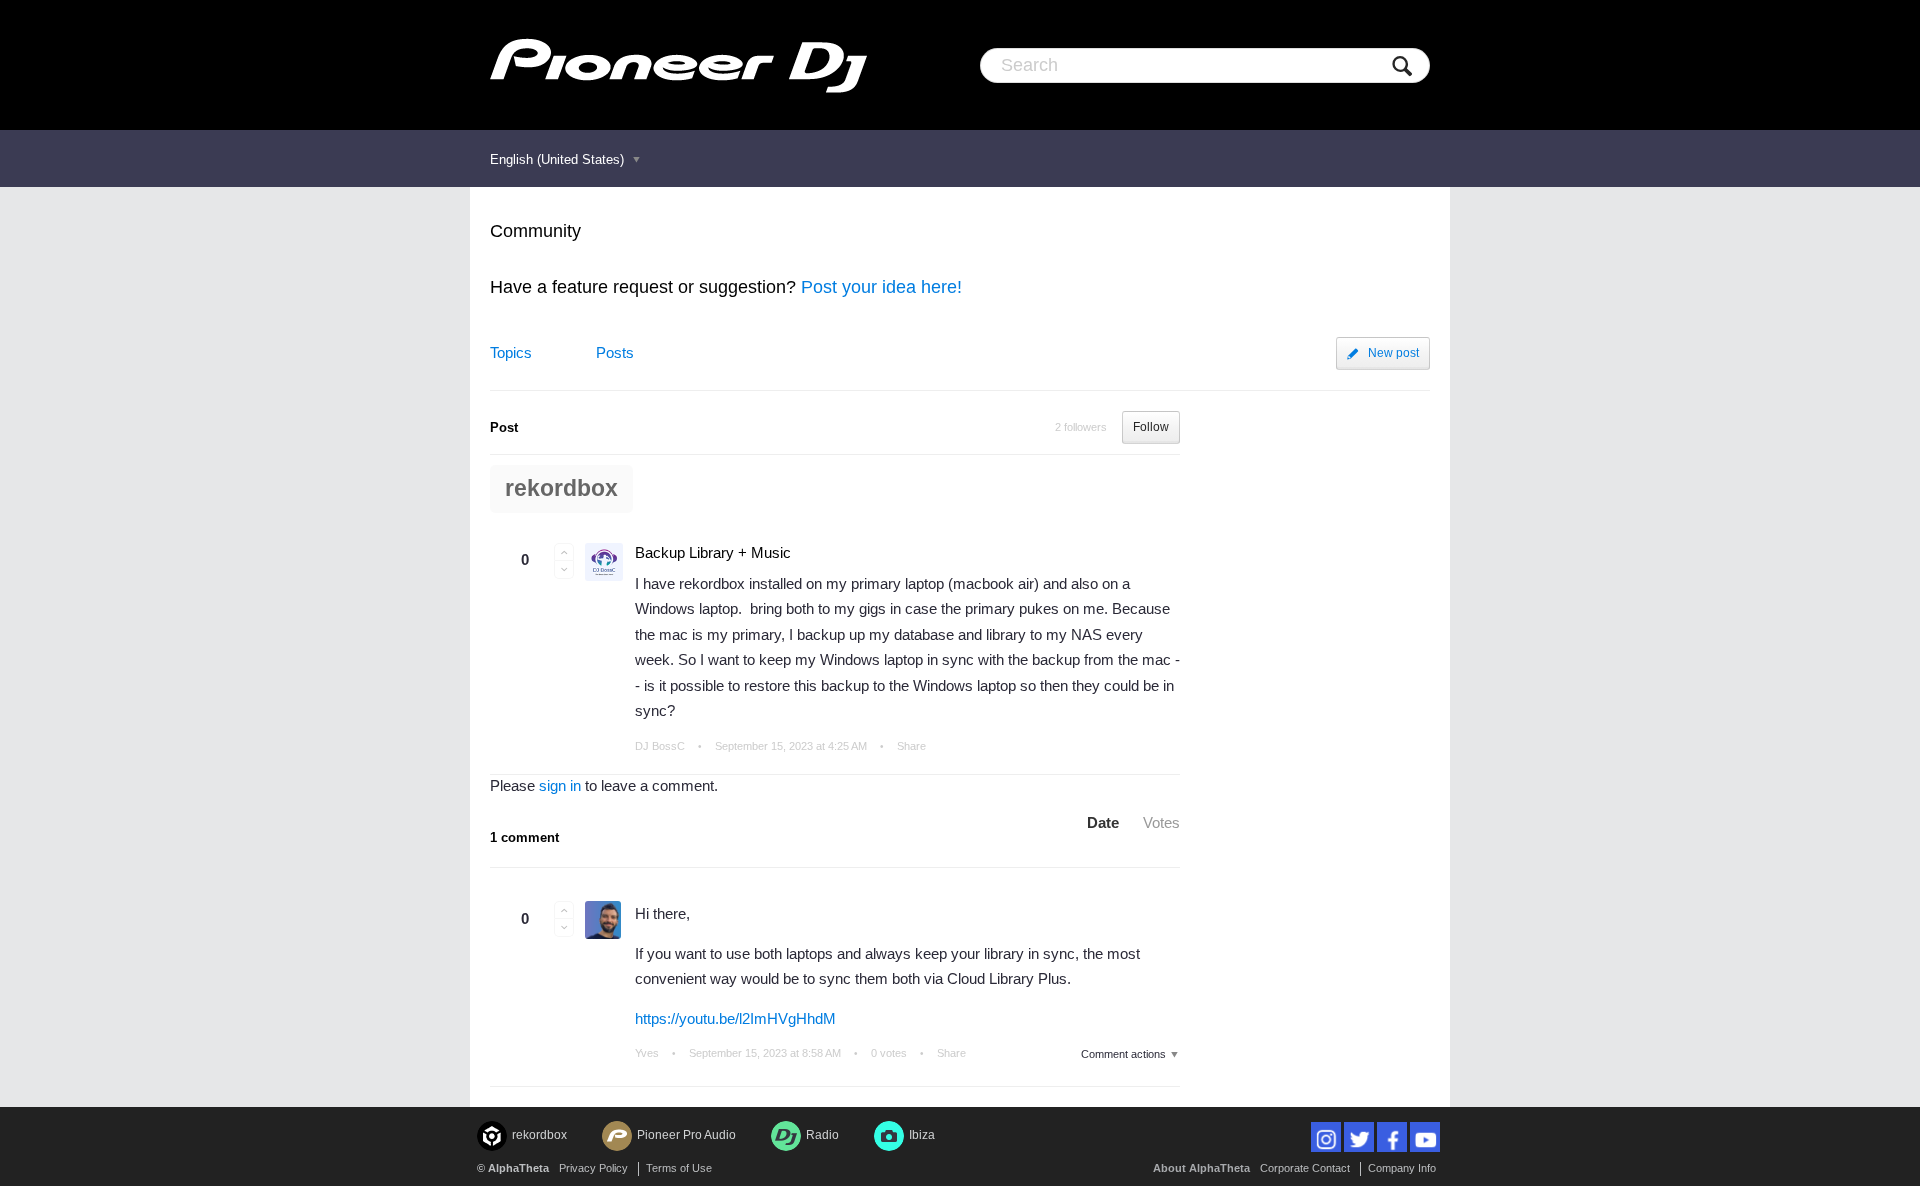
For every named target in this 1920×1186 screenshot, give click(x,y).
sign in (560, 785)
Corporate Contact (1305, 1168)
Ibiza (922, 1135)
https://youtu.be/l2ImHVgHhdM (735, 1018)
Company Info (1402, 1168)
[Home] (678, 65)
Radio (822, 1135)
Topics (511, 352)
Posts (615, 352)
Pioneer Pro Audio (686, 1135)
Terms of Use (679, 1168)
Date (1103, 822)
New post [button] (1393, 353)
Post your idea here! (881, 287)
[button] (564, 552)
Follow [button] (1151, 427)
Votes (1161, 822)
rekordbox (561, 488)
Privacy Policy (593, 1168)
